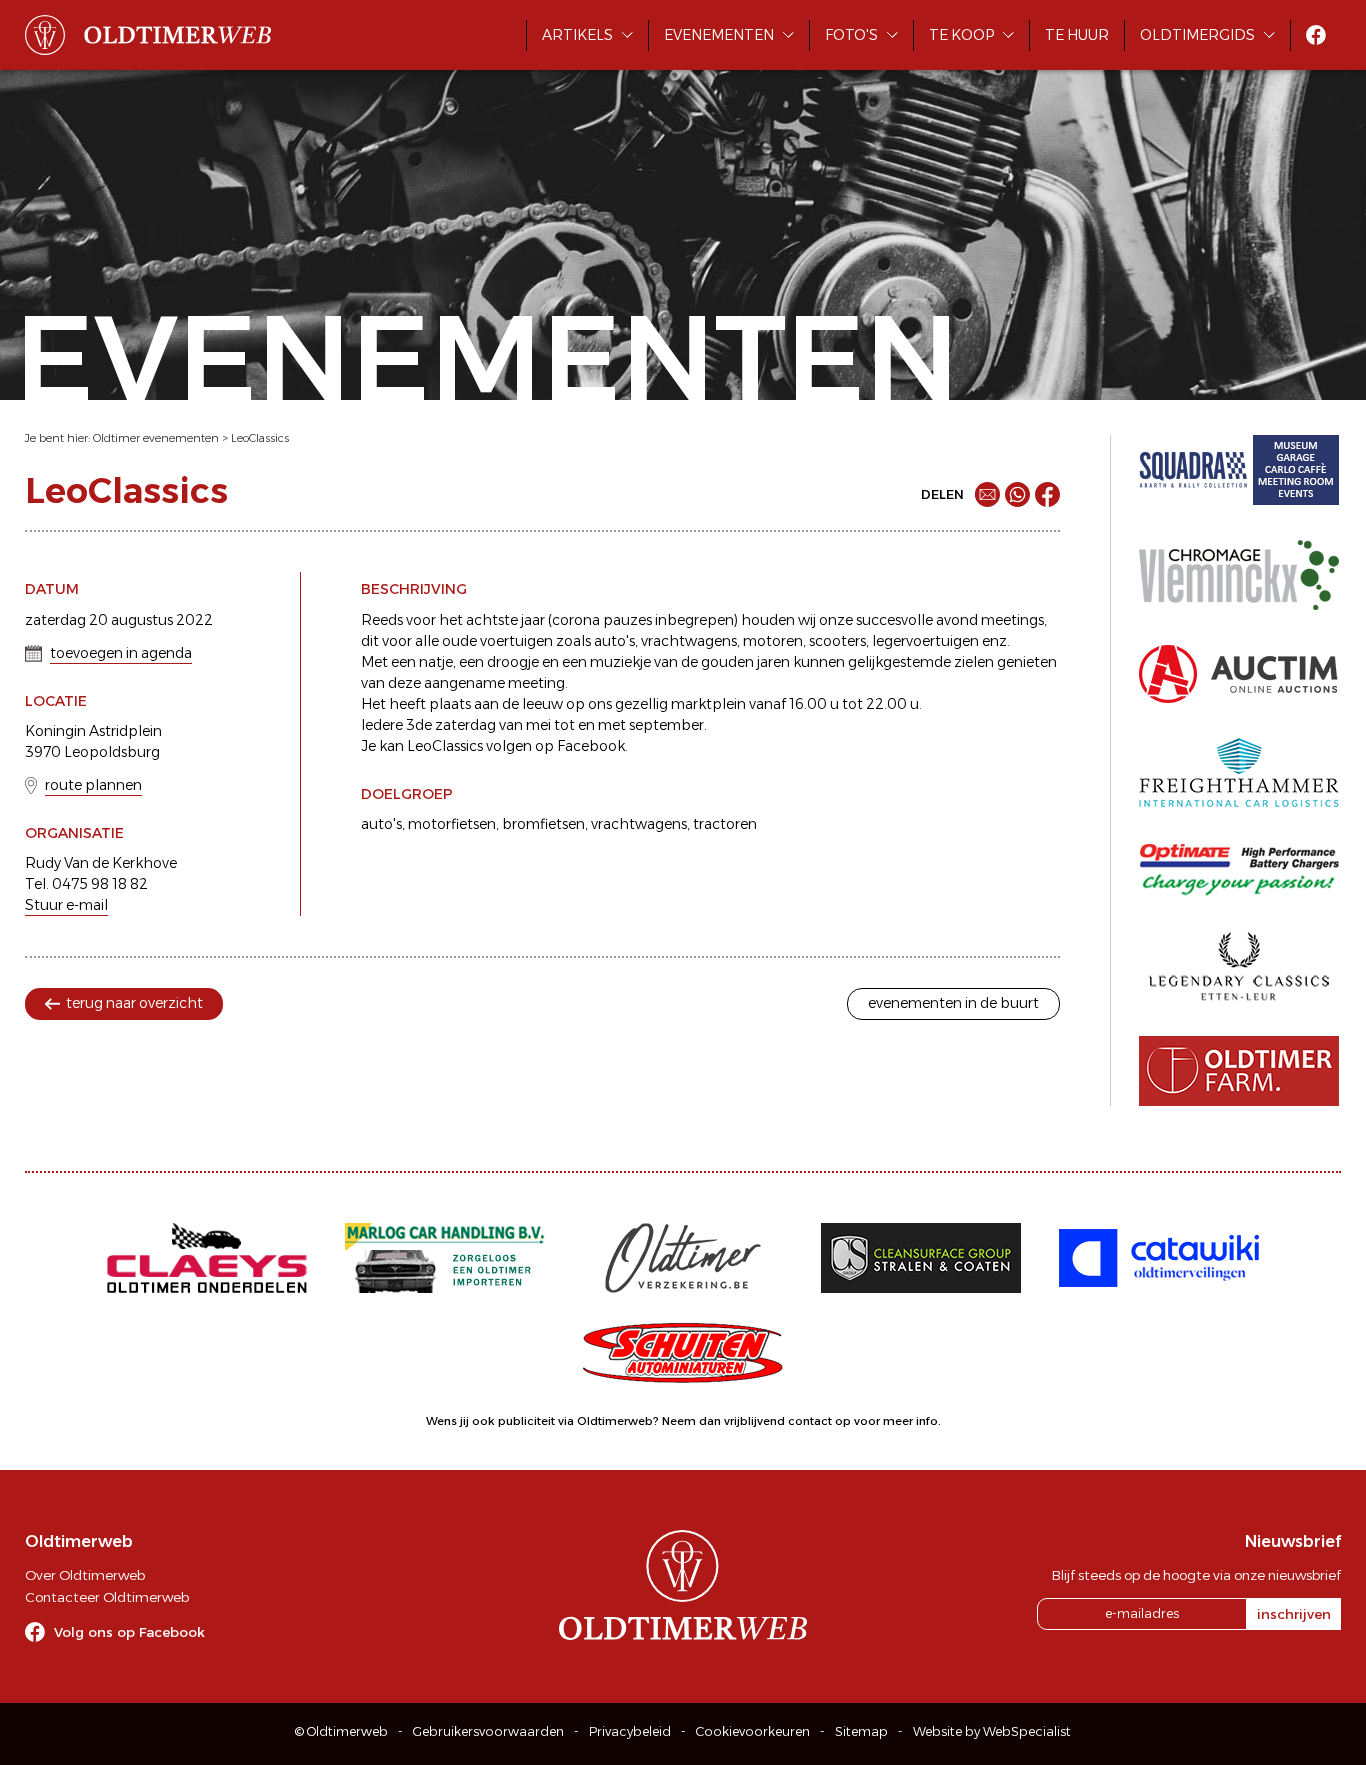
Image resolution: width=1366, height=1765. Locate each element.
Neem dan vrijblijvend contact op (756, 1421)
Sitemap (861, 1731)
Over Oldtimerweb (85, 1575)
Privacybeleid (630, 1731)
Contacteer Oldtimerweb (107, 1597)
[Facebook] (1047, 494)
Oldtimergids (1197, 35)
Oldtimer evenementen (156, 438)
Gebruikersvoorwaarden (488, 1731)
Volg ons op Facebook (129, 1632)
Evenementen (719, 35)
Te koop (961, 35)
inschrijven (1294, 1614)
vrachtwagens (639, 824)
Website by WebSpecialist (992, 1731)
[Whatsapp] (1017, 494)
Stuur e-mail (66, 905)
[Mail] (987, 494)
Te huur (1077, 35)
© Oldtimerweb (341, 1731)
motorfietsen (452, 824)
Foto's (851, 35)
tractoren (725, 824)
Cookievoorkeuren (753, 1731)
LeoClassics (260, 438)
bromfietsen (543, 824)
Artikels (577, 35)
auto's (381, 824)
